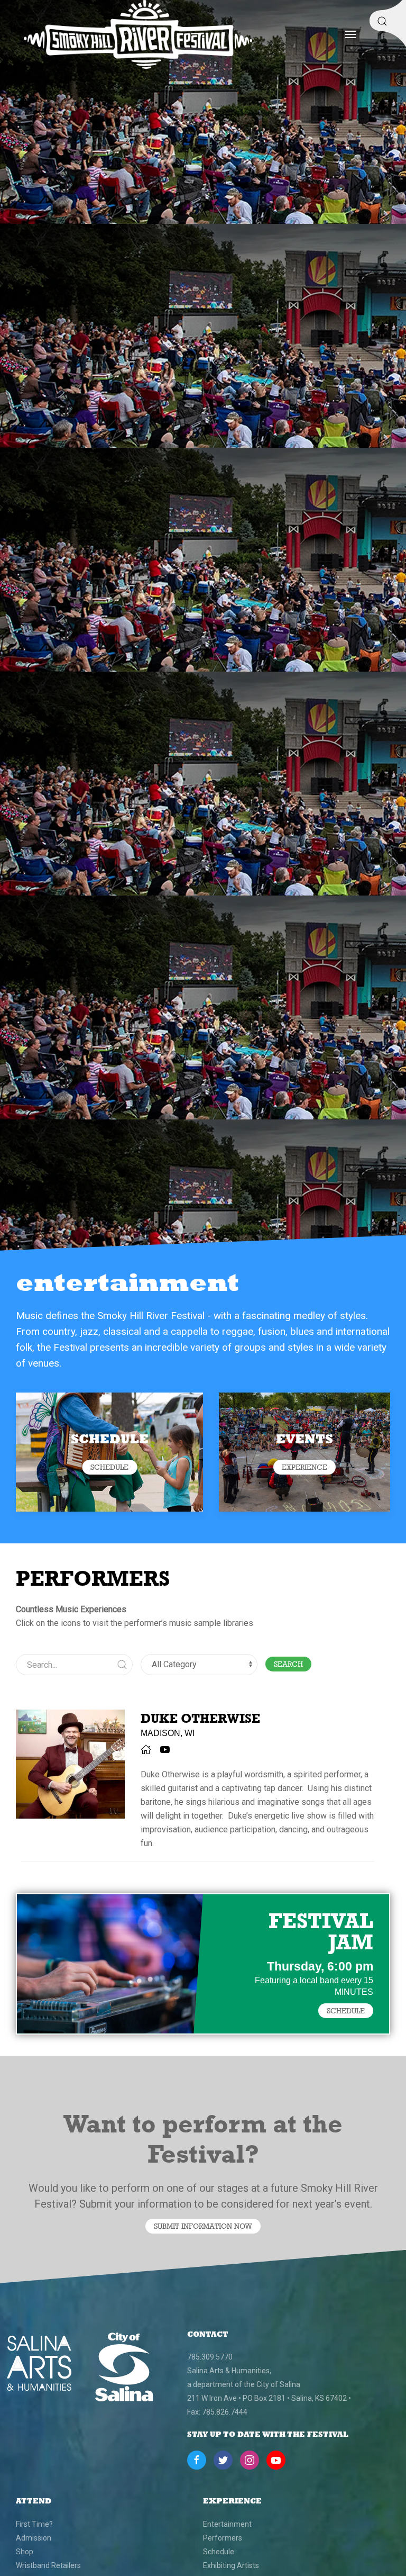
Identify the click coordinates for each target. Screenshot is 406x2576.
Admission (34, 2538)
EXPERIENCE (304, 1467)
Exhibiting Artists (231, 2565)
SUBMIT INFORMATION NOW (203, 2226)
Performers (223, 2538)
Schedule (219, 2552)
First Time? (34, 2524)
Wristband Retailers (48, 2565)
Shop (25, 2552)
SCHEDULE (109, 1467)
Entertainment (227, 2524)
